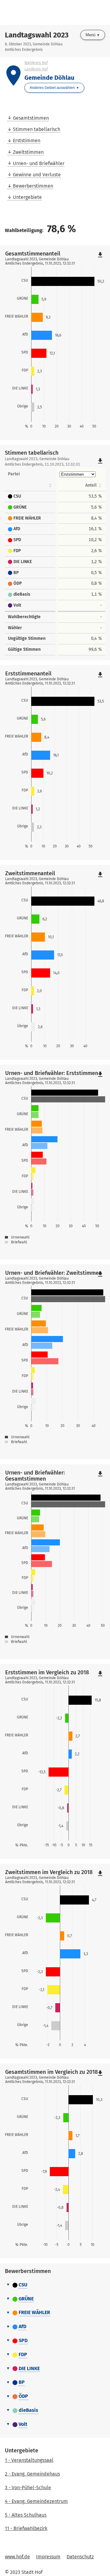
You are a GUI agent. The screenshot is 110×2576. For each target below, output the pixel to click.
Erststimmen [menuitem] (27, 141)
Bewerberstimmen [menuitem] (33, 186)
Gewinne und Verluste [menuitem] (37, 175)
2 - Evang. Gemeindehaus (32, 2474)
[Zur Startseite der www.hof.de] (31, 12)
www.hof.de (17, 2557)
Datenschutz (80, 2557)
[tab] (55, 2285)
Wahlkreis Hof (36, 63)
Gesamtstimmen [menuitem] (31, 118)
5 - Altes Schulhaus (26, 2515)
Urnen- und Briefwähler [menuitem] (39, 163)
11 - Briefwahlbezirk (26, 2528)
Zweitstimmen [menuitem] (28, 152)
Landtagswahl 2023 (37, 35)
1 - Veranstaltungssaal (29, 2460)
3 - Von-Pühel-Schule (28, 2488)
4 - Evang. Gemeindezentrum (36, 2501)
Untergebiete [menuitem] (27, 197)
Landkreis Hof (36, 69)
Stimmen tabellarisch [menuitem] (37, 129)
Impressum (48, 2557)
